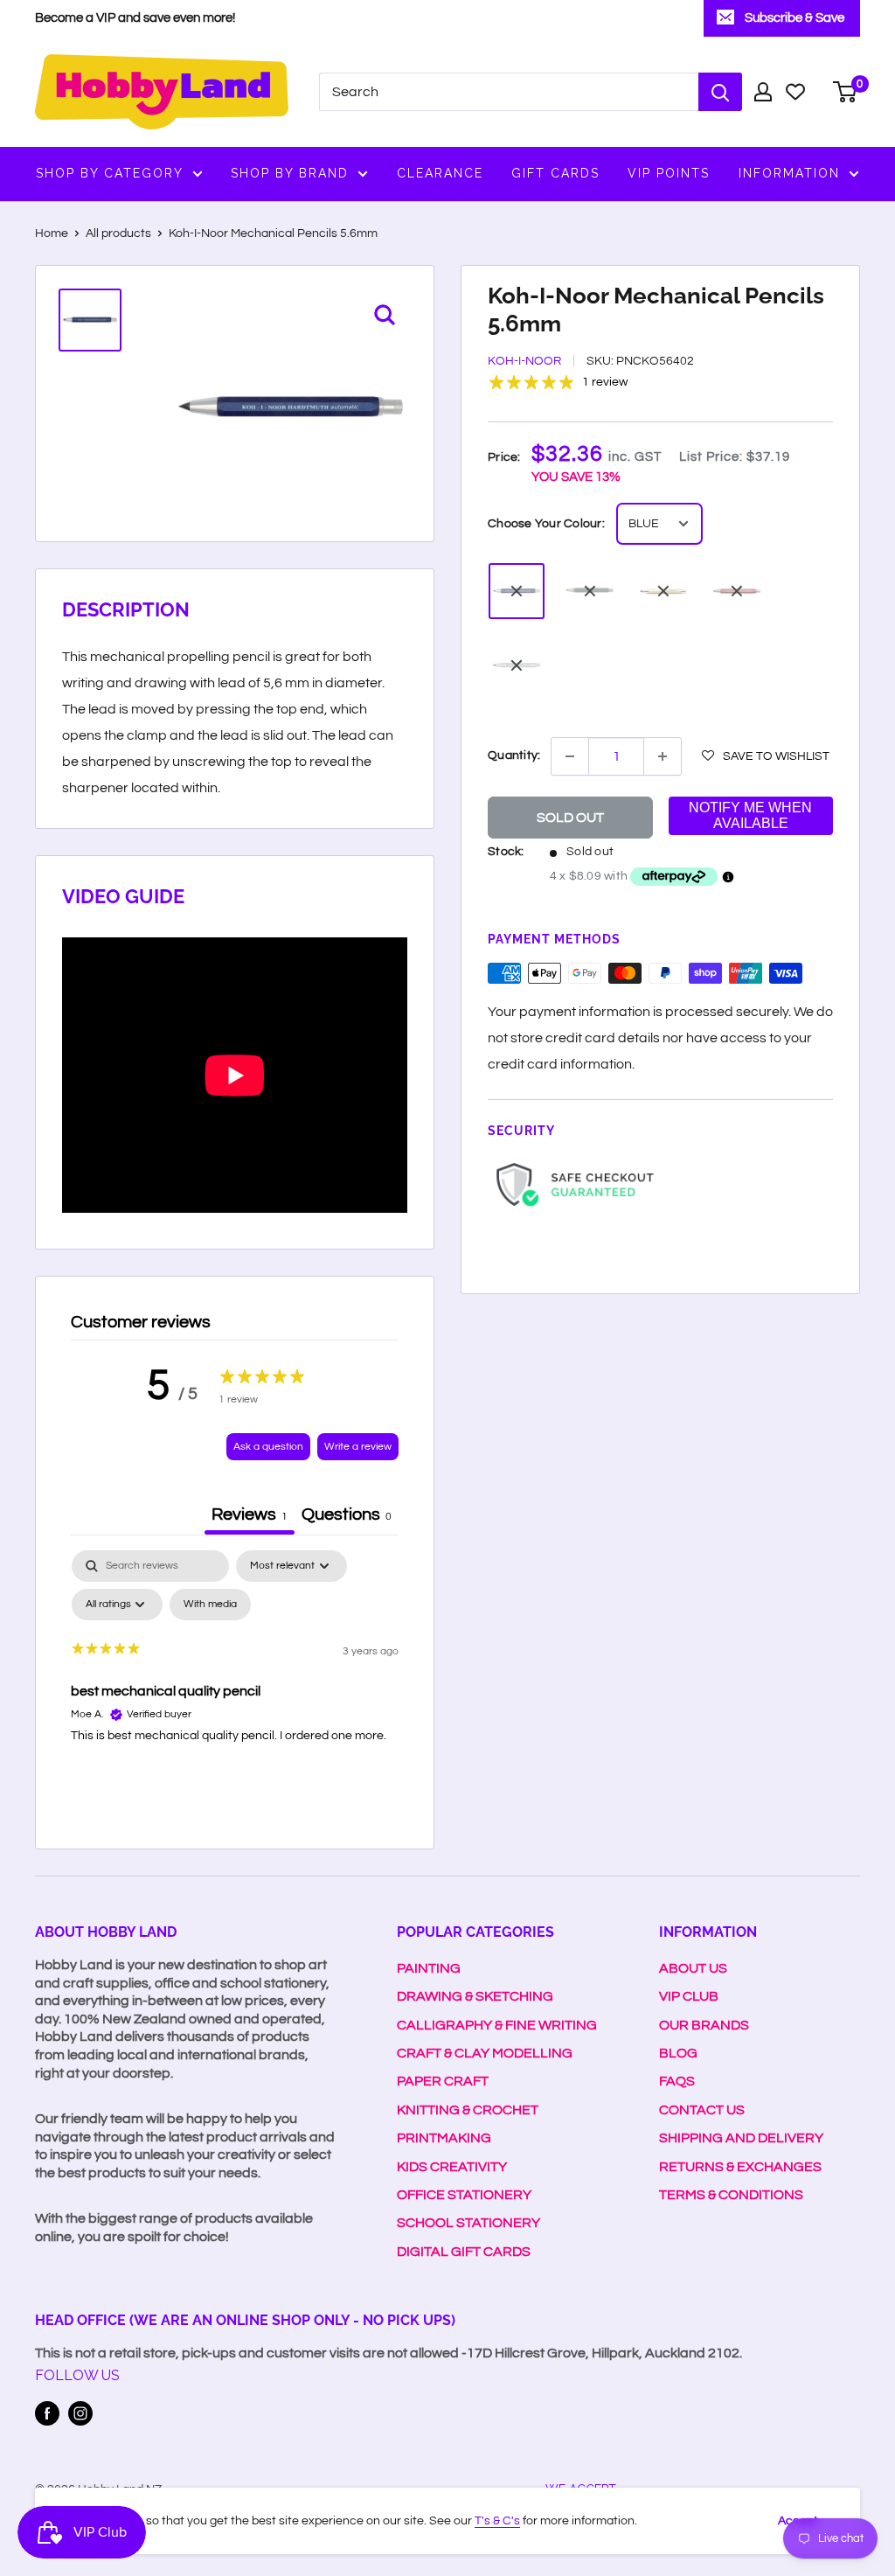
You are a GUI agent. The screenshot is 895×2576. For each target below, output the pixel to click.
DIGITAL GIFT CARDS (464, 2252)
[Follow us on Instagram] (80, 2413)
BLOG (678, 2053)
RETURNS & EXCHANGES (740, 2167)
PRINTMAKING (444, 2138)
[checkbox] (210, 1605)
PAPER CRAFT (443, 2081)
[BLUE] (517, 591)
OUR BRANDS (704, 2025)
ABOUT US (693, 1968)
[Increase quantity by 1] (663, 756)
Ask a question (268, 1447)
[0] (846, 92)
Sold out (570, 818)
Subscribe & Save (794, 18)
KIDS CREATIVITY (452, 2167)
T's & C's (497, 2521)
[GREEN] (590, 591)
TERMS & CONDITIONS (731, 2195)
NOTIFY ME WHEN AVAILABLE (750, 815)
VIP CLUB (689, 1996)
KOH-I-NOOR (524, 361)
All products (118, 233)
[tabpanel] (235, 1681)
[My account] (763, 92)
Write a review (358, 1447)
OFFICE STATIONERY (464, 2195)
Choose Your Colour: (546, 524)
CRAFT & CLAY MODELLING (485, 2053)
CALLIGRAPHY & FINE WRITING (497, 2025)
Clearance (440, 173)
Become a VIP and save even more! (135, 18)
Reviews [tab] (250, 1514)
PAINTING (429, 1968)
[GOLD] (663, 591)
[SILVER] (517, 665)
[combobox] (509, 92)
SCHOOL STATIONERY (468, 2223)
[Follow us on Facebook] (47, 2413)
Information (789, 173)
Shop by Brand (290, 173)
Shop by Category (110, 173)
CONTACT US (702, 2110)
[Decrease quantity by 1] (570, 756)
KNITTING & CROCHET (468, 2110)
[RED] (737, 591)
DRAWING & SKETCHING (475, 1996)
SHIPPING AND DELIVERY (741, 2138)
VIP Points (669, 173)
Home (52, 233)
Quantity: (514, 755)
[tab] (347, 1517)
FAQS (677, 2081)
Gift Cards (555, 173)
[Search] (720, 92)
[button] (766, 755)
